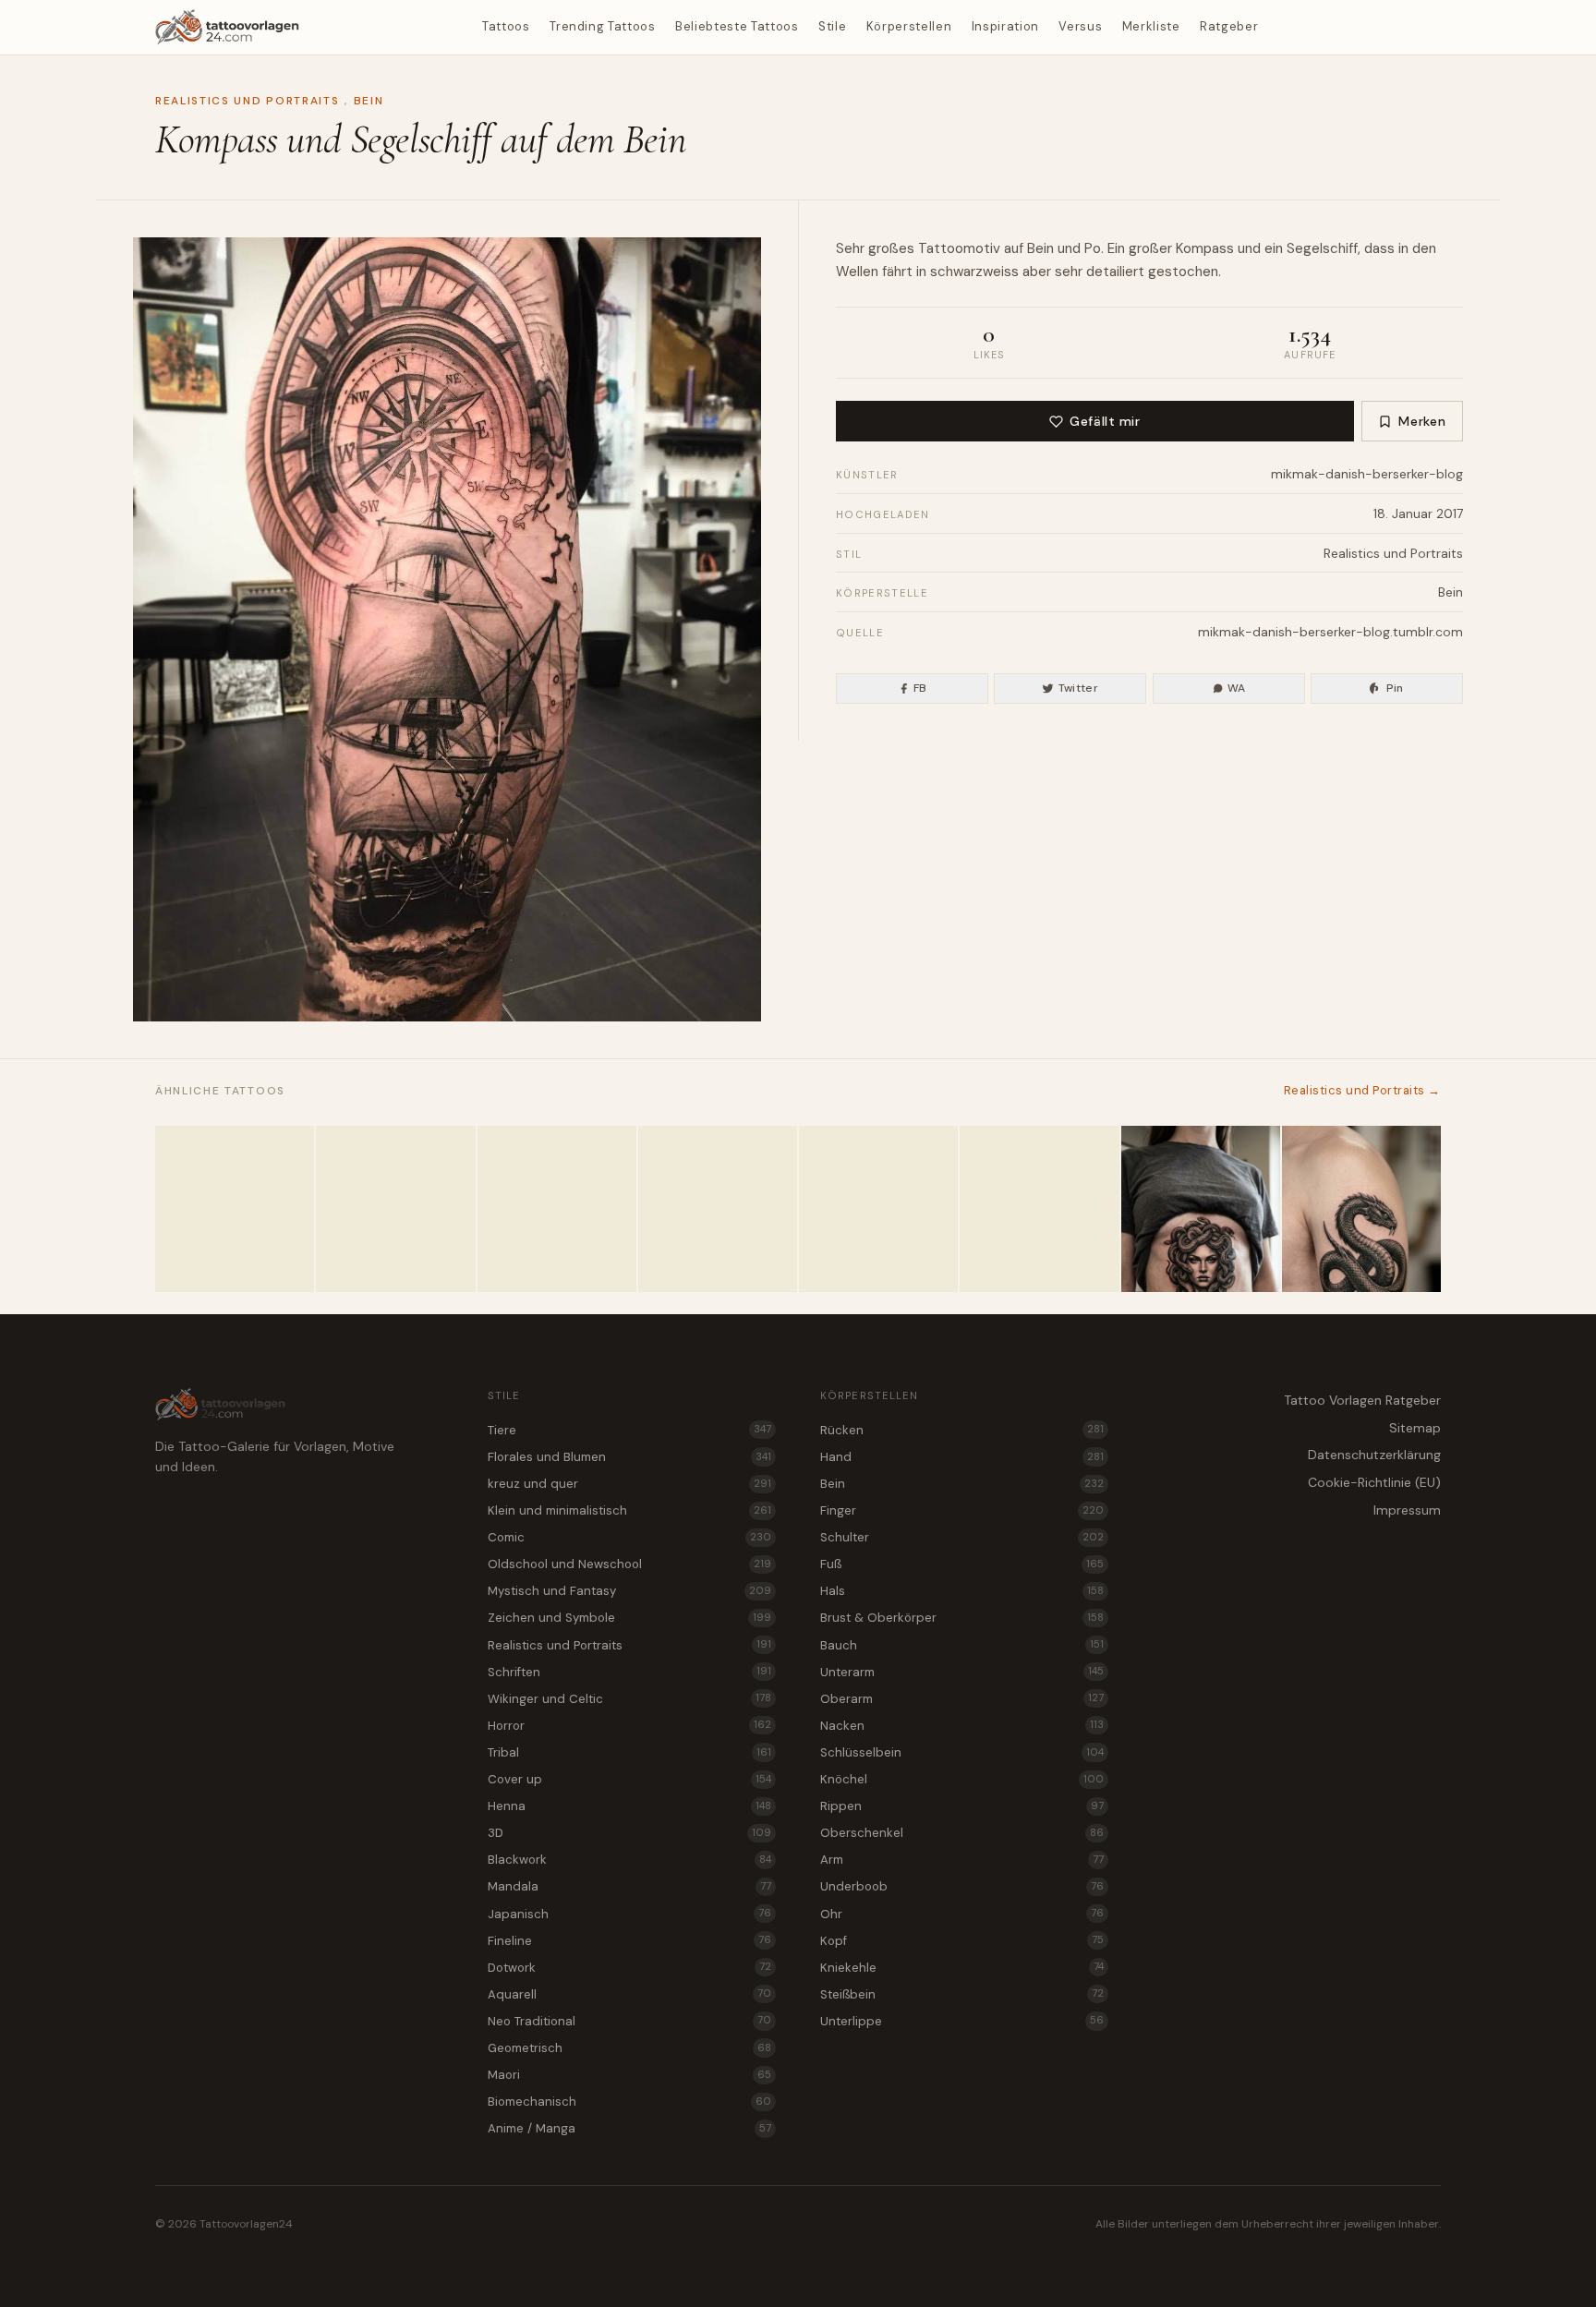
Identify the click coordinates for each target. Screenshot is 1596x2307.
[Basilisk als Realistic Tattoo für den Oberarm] (1361, 1209)
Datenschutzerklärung (1374, 1455)
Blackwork (629, 1860)
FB (920, 688)
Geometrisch (629, 2048)
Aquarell (629, 1994)
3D (629, 1833)
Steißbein (962, 1994)
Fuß (962, 1564)
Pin (1395, 688)
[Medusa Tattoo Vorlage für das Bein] (1039, 1209)
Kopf (962, 1941)
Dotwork (629, 1968)
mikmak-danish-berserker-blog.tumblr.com (1330, 632)
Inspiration (1005, 26)
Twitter (1079, 688)
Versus (1080, 26)
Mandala (629, 1886)
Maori (629, 2075)
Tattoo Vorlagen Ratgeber (1362, 1400)
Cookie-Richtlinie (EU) (1374, 1482)
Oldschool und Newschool (629, 1564)
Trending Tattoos (602, 26)
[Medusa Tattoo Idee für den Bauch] (1201, 1209)
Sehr (850, 248)
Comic (629, 1537)
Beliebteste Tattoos (737, 26)
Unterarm (962, 1672)
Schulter (962, 1537)
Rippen (962, 1806)
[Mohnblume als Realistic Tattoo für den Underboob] (878, 1209)
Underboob (962, 1886)
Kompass (1205, 248)
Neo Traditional (629, 2021)
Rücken (962, 1430)
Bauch (962, 1645)
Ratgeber (1229, 26)
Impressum (1407, 1510)
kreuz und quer (629, 1484)
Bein (369, 101)
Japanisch (629, 1914)
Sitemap (1415, 1428)
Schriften (629, 1672)
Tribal (629, 1752)
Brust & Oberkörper (962, 1618)
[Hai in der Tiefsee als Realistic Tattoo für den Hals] (718, 1209)
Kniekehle (962, 1968)
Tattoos (506, 26)
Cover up (629, 1779)
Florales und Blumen (629, 1457)
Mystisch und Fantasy (629, 1591)
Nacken (962, 1726)
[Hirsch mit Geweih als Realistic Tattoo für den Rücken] (235, 1209)
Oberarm (962, 1699)
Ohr (962, 1914)
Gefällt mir (1105, 421)
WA (1237, 688)
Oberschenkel (962, 1833)
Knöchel (962, 1779)
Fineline (629, 1941)
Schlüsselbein (962, 1752)
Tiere (629, 1430)
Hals (962, 1591)
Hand (962, 1457)
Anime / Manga (629, 2128)
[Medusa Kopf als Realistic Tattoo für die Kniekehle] (395, 1209)
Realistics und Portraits (247, 101)
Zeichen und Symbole (629, 1618)
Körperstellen (909, 26)
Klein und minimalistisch (629, 1510)
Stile (832, 26)
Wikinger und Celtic (629, 1699)
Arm (962, 1860)
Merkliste (1151, 26)
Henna (629, 1806)
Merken (1422, 421)
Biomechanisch (629, 2102)
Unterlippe (962, 2021)
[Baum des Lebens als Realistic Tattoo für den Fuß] (557, 1209)
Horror (629, 1726)
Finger (962, 1510)
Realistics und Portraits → (1362, 1090)
